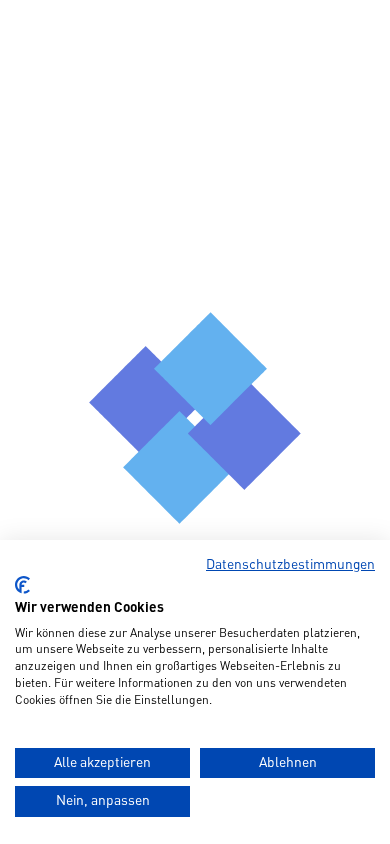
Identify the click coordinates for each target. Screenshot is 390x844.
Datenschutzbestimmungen (290, 565)
